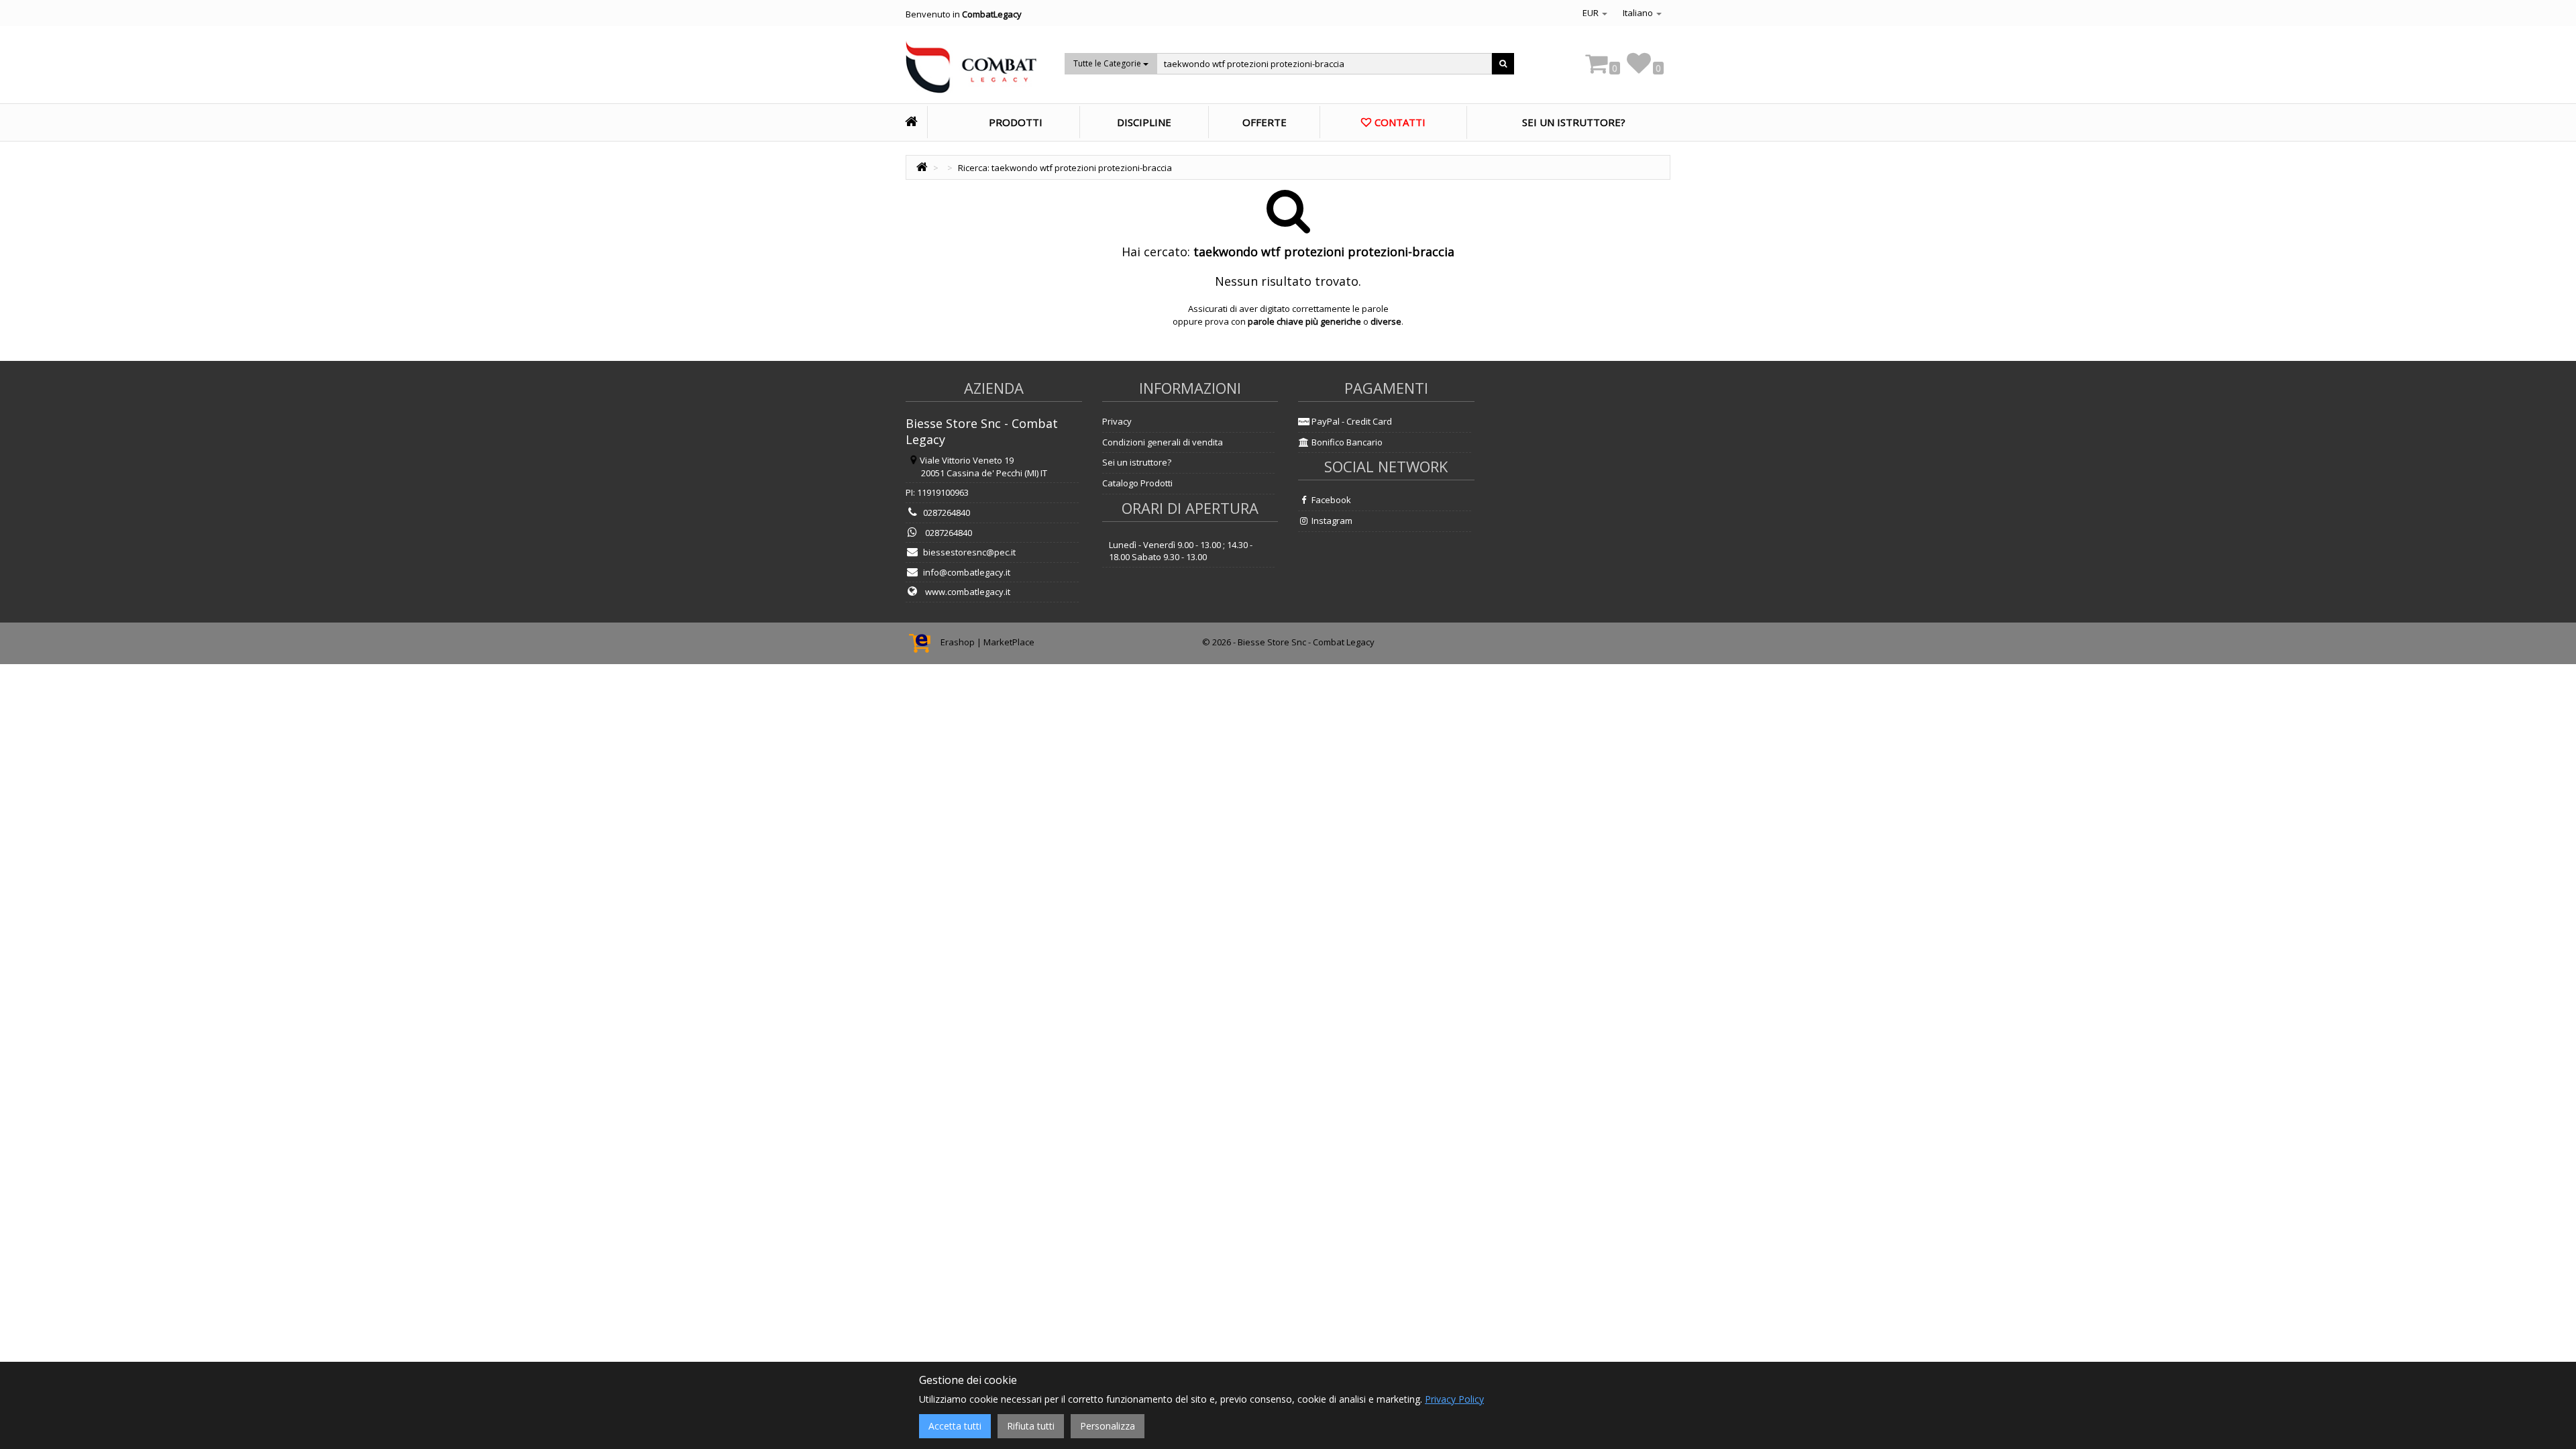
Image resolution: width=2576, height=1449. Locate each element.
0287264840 (947, 513)
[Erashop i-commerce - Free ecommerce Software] (923, 642)
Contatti (1400, 122)
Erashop (958, 642)
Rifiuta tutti (1031, 1426)
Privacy (1117, 421)
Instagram (1331, 521)
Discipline (1144, 122)
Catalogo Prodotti (1137, 483)
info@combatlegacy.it (967, 572)
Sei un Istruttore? (1574, 122)
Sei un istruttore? (1137, 462)
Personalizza (1108, 1426)
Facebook (1330, 500)
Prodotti (1016, 122)
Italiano (1639, 13)
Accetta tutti (955, 1426)
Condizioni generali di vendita (1163, 442)
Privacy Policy (1454, 1399)
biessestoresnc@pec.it (969, 552)
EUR (1592, 13)
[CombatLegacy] (971, 71)
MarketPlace (1009, 642)
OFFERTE (1265, 122)
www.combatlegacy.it (967, 592)
